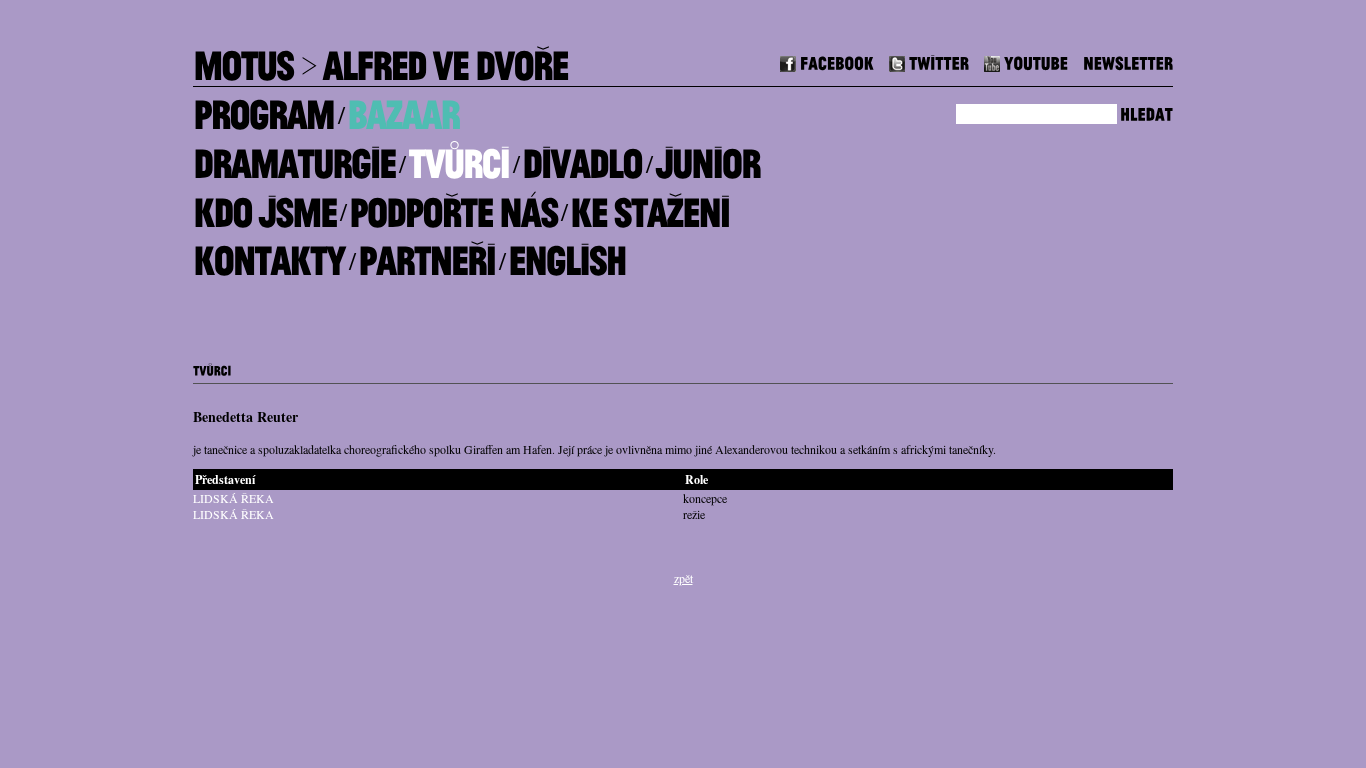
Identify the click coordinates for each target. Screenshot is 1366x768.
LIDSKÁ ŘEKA (233, 498)
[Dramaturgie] (294, 156)
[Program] (263, 107)
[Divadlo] (582, 156)
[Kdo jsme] (264, 204)
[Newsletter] (1128, 60)
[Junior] (707, 156)
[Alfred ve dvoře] (445, 58)
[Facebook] (827, 60)
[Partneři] (426, 253)
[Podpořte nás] (453, 204)
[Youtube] (1026, 60)
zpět (683, 578)
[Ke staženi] (649, 204)
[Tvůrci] (458, 156)
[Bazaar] (403, 107)
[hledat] (1146, 111)
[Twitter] (929, 60)
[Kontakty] (269, 253)
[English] (567, 253)
